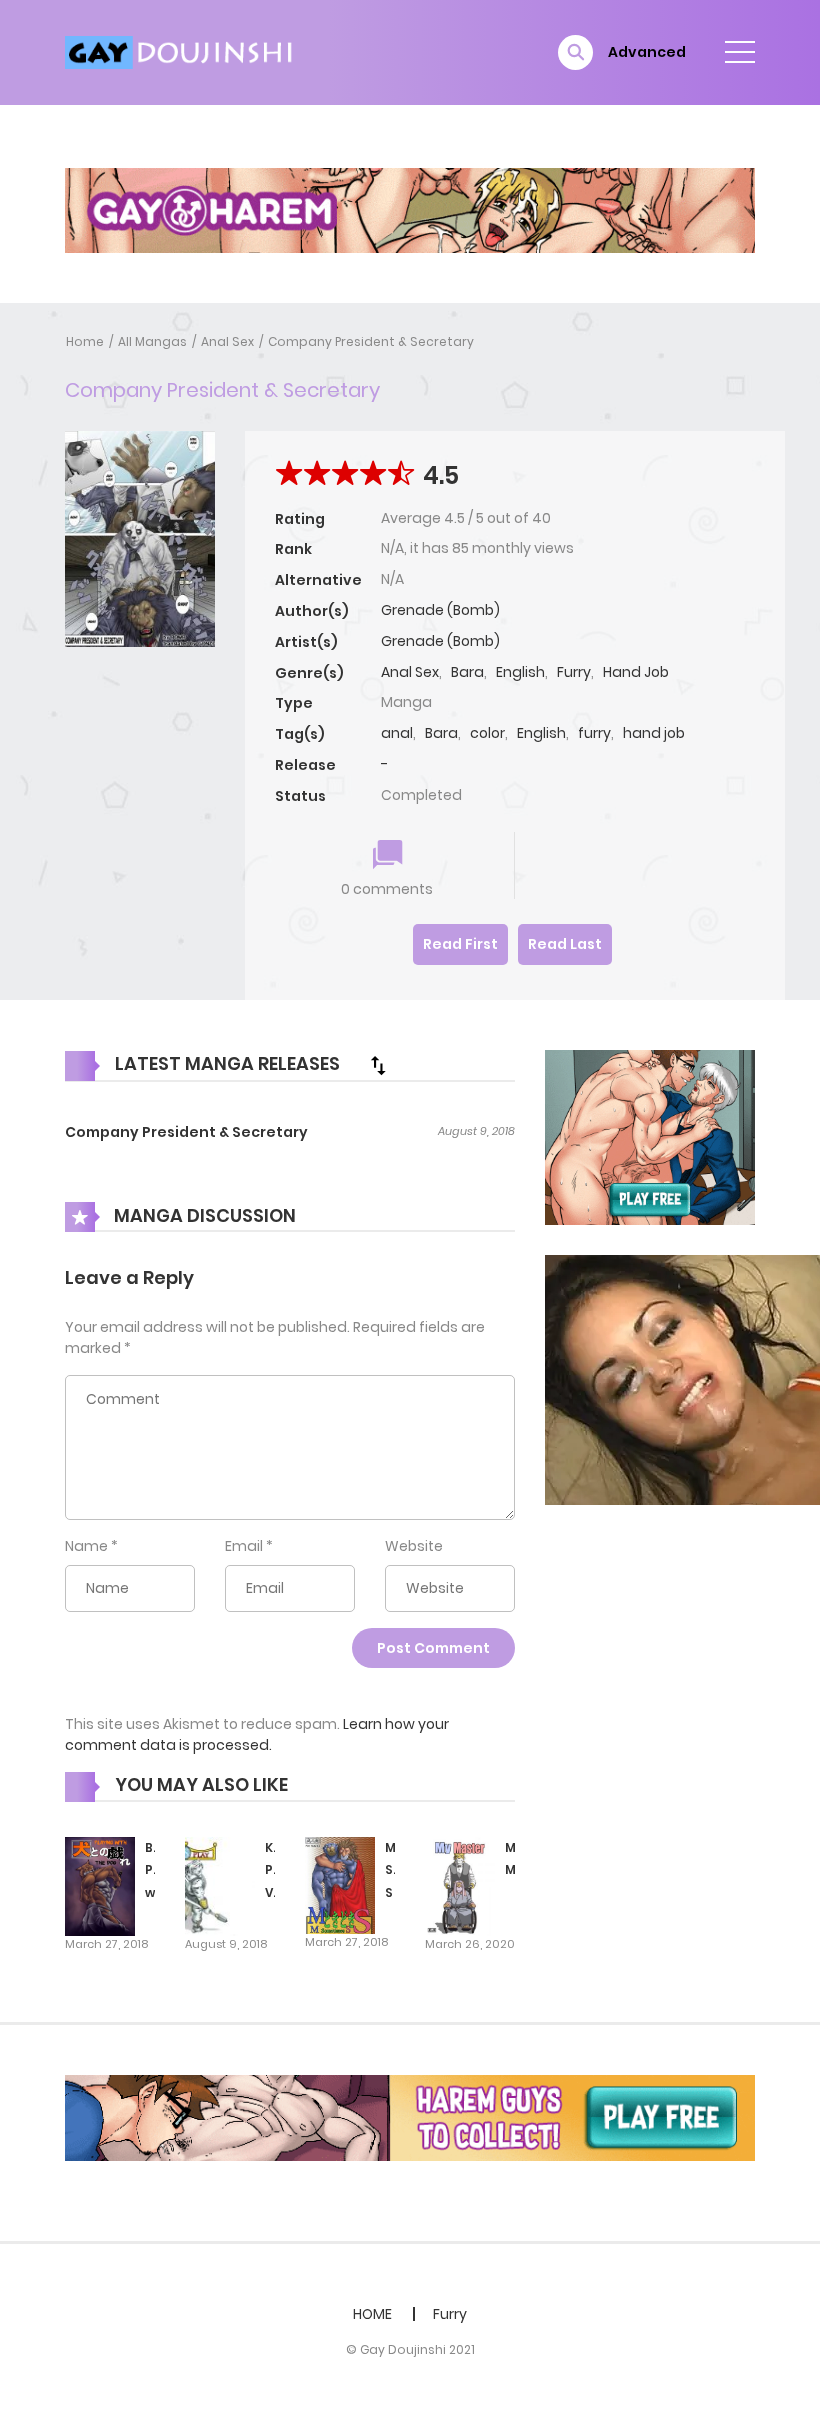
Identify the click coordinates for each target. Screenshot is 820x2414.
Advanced (647, 52)
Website (414, 1546)
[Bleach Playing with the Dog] (100, 1885)
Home (85, 341)
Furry (574, 672)
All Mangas (152, 341)
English (520, 672)
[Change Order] (378, 1065)
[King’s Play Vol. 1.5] (220, 1885)
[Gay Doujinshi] (181, 51)
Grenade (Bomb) (440, 610)
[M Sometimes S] (340, 1884)
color (487, 733)
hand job (654, 733)
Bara (467, 672)
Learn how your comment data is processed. (257, 1734)
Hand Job (636, 672)
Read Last (565, 944)
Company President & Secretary (371, 341)
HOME (372, 2314)
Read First (460, 944)
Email (244, 1546)
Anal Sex (227, 341)
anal (397, 733)
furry (594, 733)
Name (86, 1546)
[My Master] (460, 1885)
